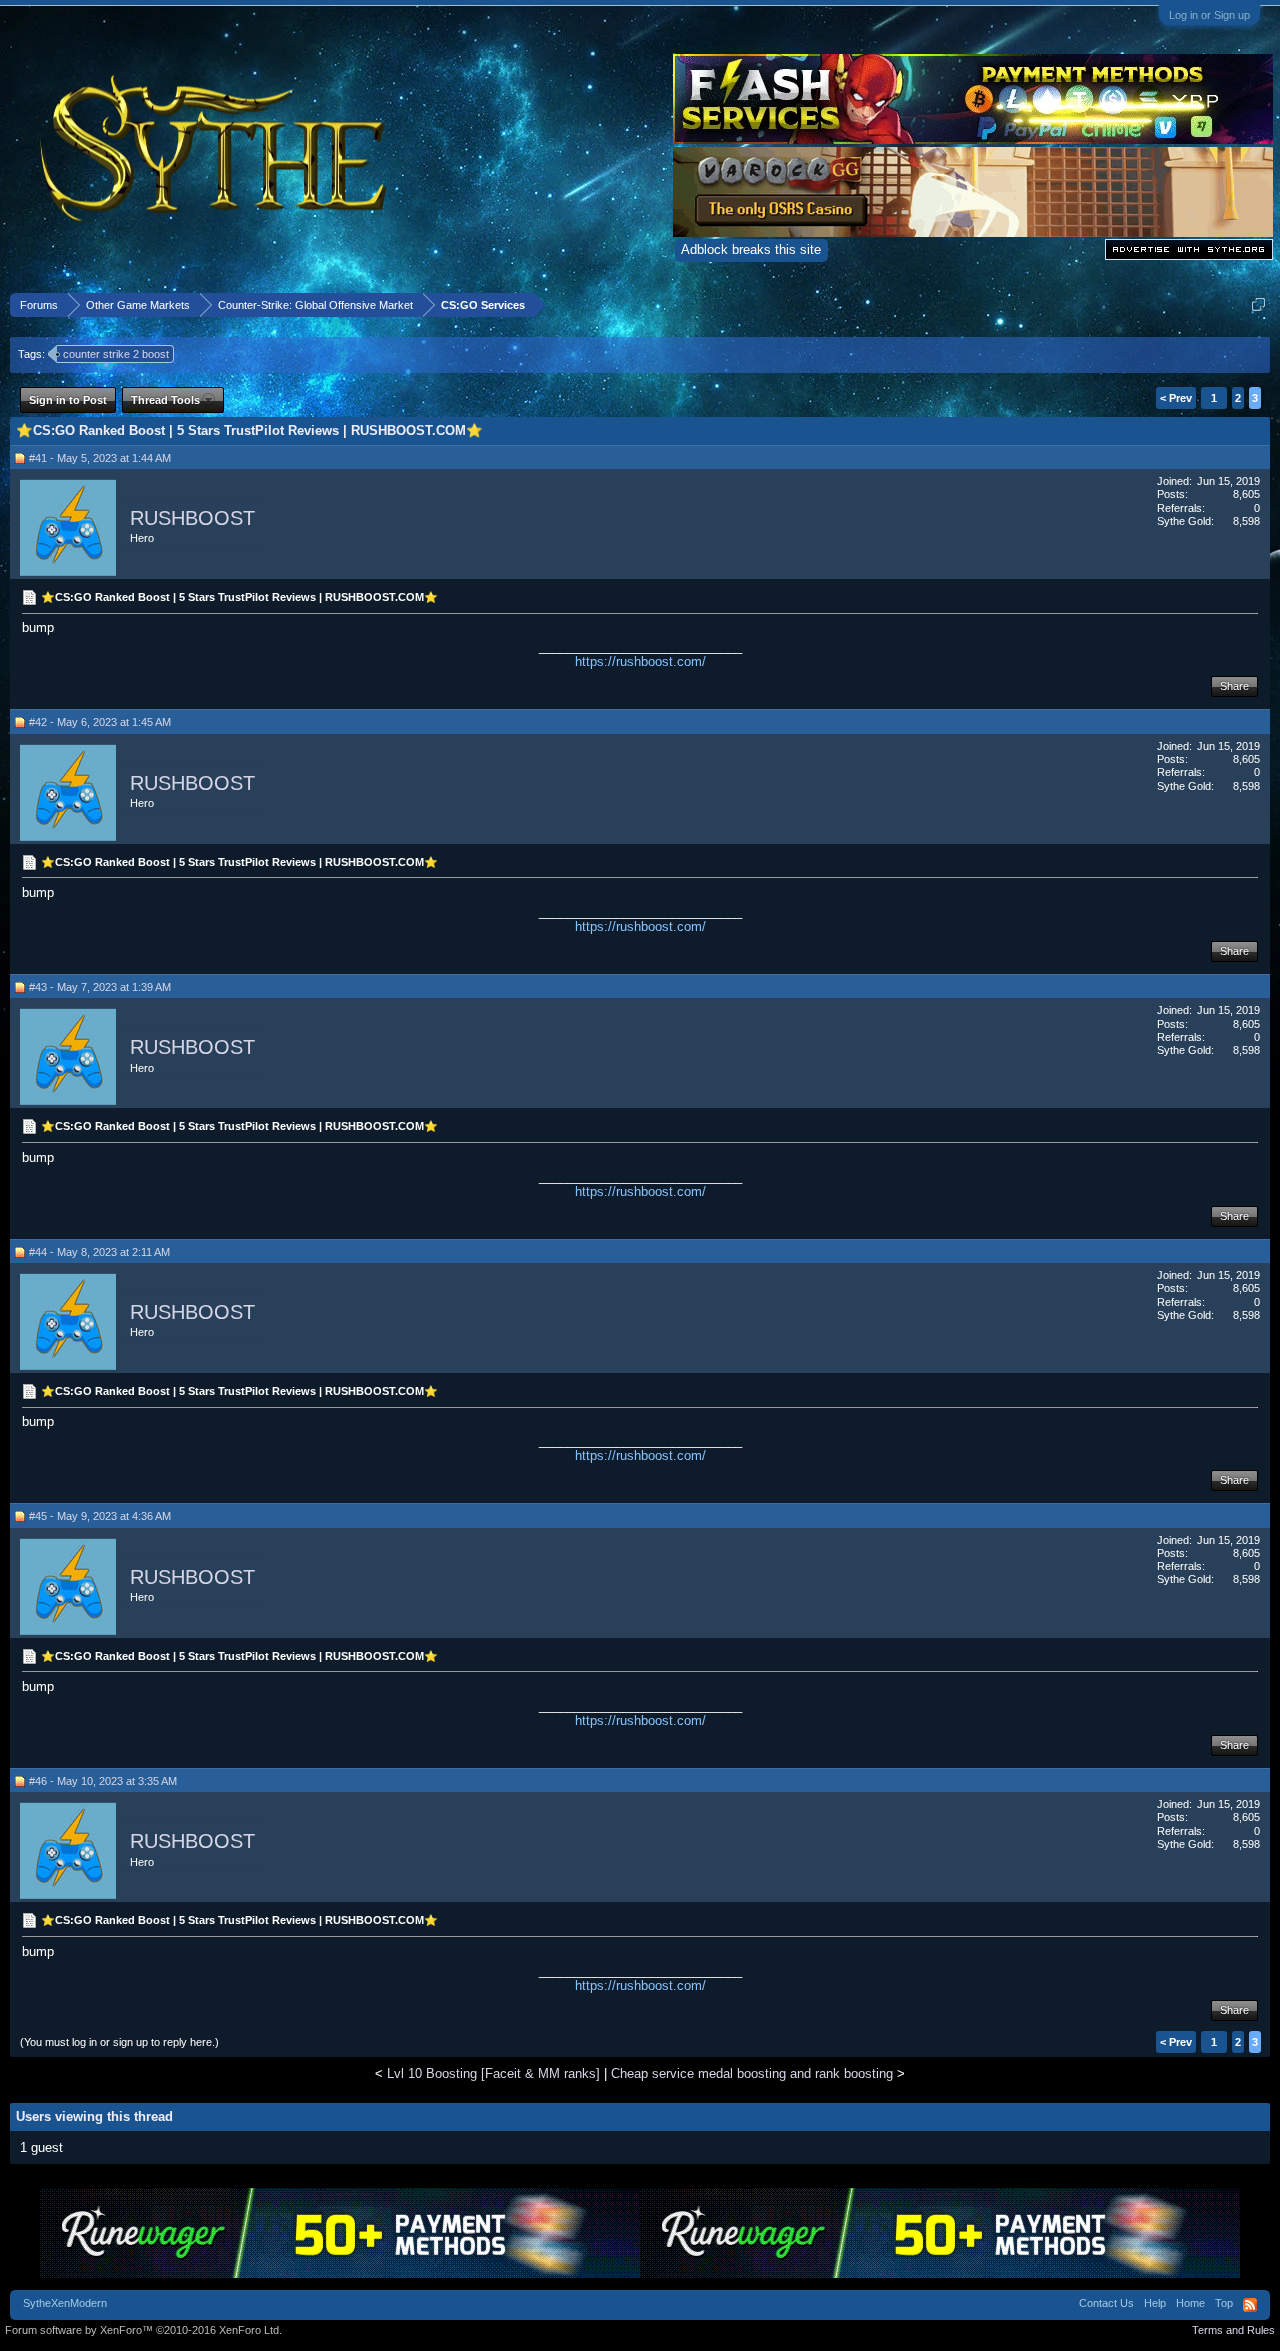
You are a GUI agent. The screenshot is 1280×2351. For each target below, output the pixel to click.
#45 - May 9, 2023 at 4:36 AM (100, 1516)
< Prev (1176, 398)
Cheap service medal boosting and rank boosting (752, 2073)
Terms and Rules (1233, 2330)
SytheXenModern (65, 2303)
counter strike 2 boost (116, 354)
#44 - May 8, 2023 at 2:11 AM (99, 1252)
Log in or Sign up (1209, 15)
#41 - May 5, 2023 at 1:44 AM (100, 458)
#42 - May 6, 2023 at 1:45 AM (100, 722)
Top (1224, 2303)
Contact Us (1106, 2303)
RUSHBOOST (192, 518)
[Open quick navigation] (1258, 304)
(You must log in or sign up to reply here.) (119, 2042)
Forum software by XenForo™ (143, 2330)
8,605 (1246, 494)
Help (1155, 2303)
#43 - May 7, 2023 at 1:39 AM (100, 987)
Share (1234, 686)
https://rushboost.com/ (640, 661)
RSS (1250, 2305)
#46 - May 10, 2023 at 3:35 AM (103, 1781)
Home (1190, 2303)
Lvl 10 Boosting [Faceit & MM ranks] (493, 2073)
